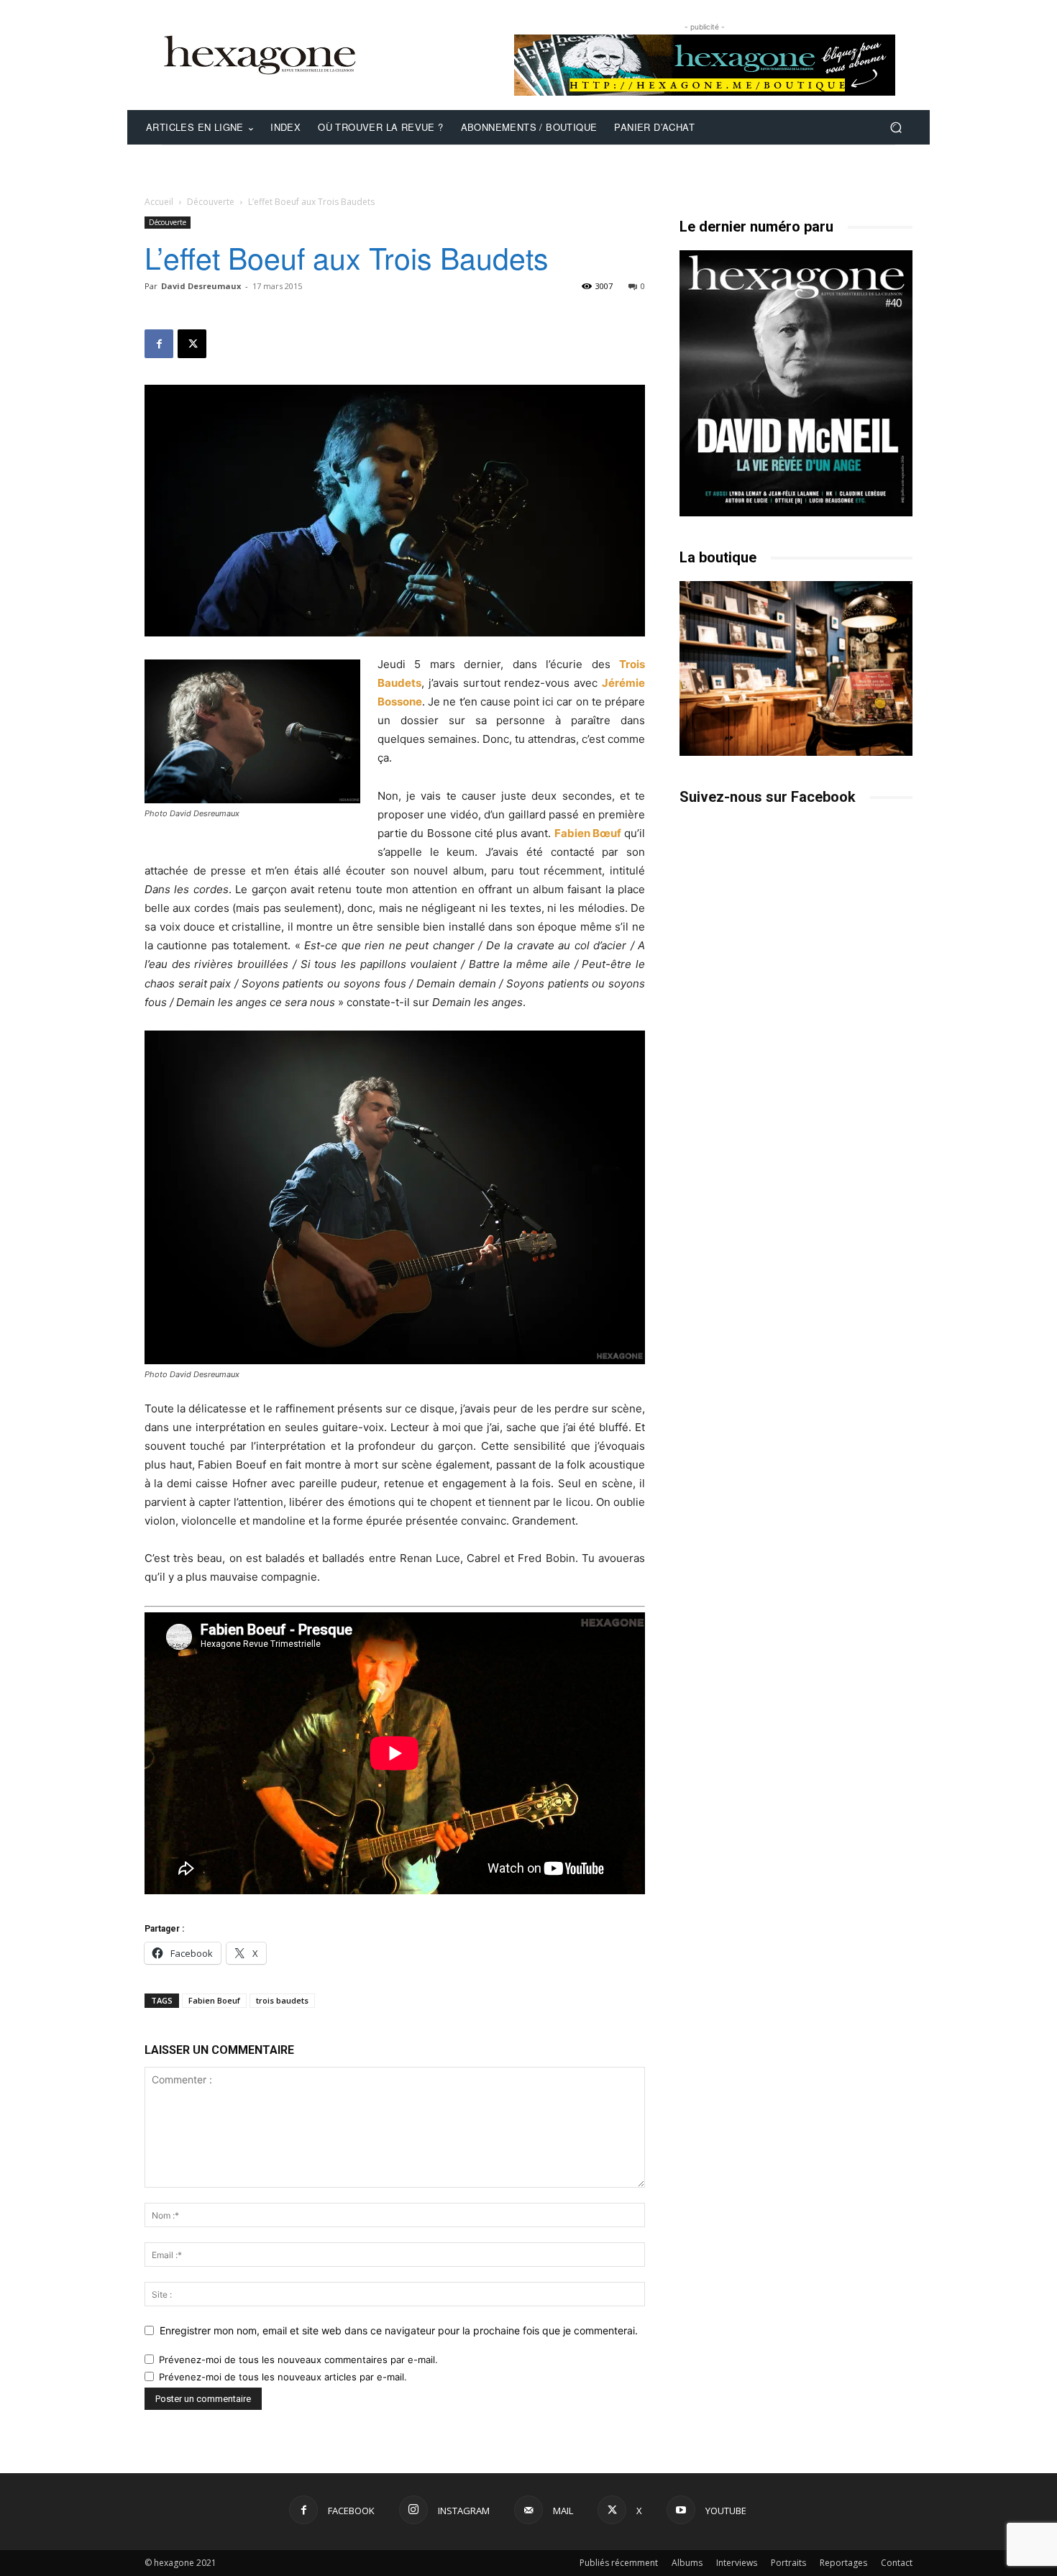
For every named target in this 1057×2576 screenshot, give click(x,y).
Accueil (159, 202)
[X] (192, 344)
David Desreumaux (201, 286)
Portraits (788, 2563)
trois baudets (282, 2000)
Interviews (737, 2563)
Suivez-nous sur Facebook (768, 797)
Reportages (843, 2563)
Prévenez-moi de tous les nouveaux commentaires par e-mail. (298, 2360)
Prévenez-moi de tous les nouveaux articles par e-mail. (283, 2377)
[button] (896, 128)
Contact (897, 2563)
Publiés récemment (619, 2563)
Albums (687, 2563)
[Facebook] (159, 344)
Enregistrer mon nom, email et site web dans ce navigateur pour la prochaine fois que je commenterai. (399, 2330)
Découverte (211, 202)
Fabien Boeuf (214, 2000)
